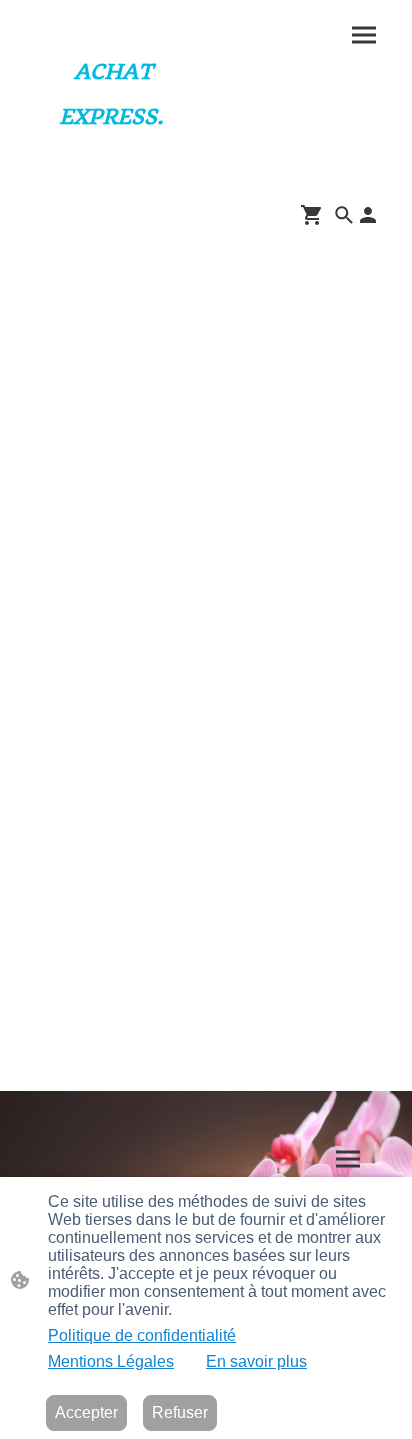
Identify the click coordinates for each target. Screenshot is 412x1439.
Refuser (180, 1412)
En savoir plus (256, 1361)
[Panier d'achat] (316, 215)
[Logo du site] (111, 153)
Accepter (86, 1412)
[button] (344, 215)
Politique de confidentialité (142, 1335)
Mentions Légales (111, 1361)
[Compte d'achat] (368, 215)
